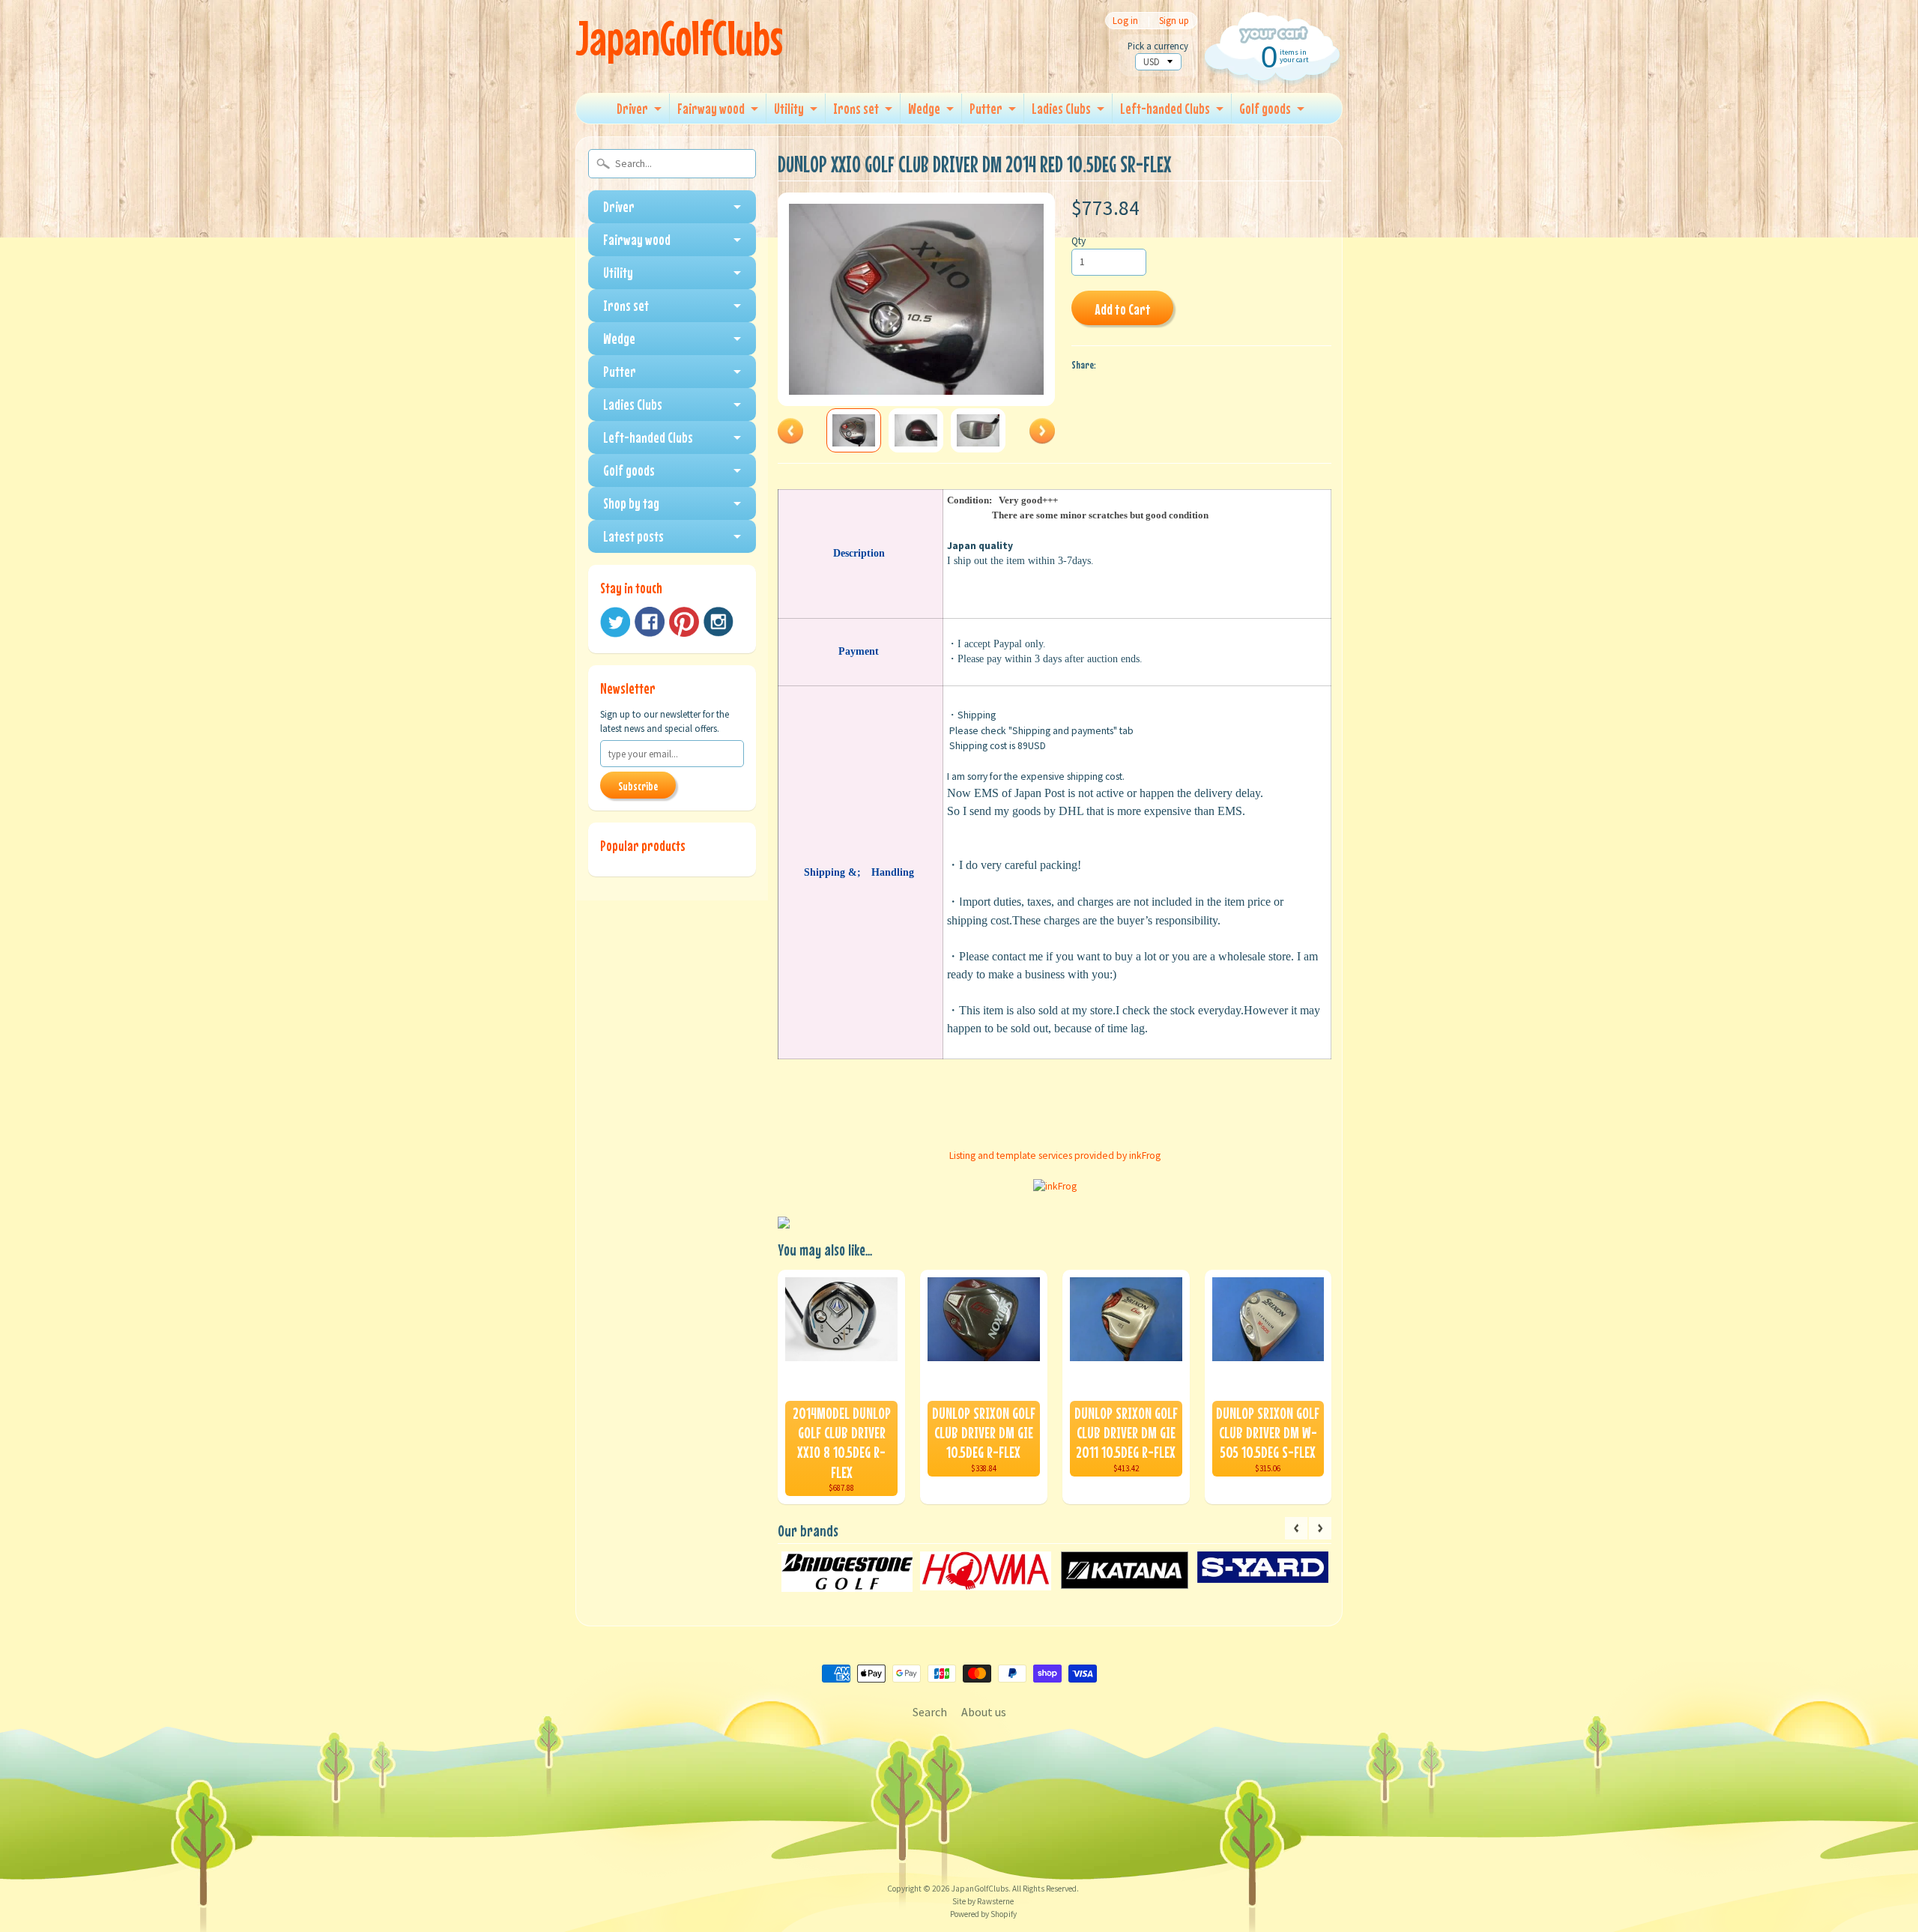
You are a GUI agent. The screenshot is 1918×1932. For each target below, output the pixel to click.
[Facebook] (650, 622)
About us (984, 1712)
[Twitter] (615, 622)
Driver (632, 108)
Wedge (924, 108)
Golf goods (1265, 108)
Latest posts (633, 536)
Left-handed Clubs (1165, 108)
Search (930, 1712)
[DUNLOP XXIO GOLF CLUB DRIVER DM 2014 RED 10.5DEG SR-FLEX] (854, 430)
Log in (1125, 21)
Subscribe (638, 786)
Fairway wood (711, 108)
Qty (1079, 241)
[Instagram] (719, 622)
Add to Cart (1123, 309)
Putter (986, 108)
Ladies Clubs (1061, 108)
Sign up (1174, 21)
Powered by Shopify (983, 1914)
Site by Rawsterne (983, 1901)
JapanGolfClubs (679, 38)
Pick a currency (1158, 46)
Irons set (856, 108)
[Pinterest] (684, 622)
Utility (789, 108)
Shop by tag (631, 503)
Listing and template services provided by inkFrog (1055, 1156)
